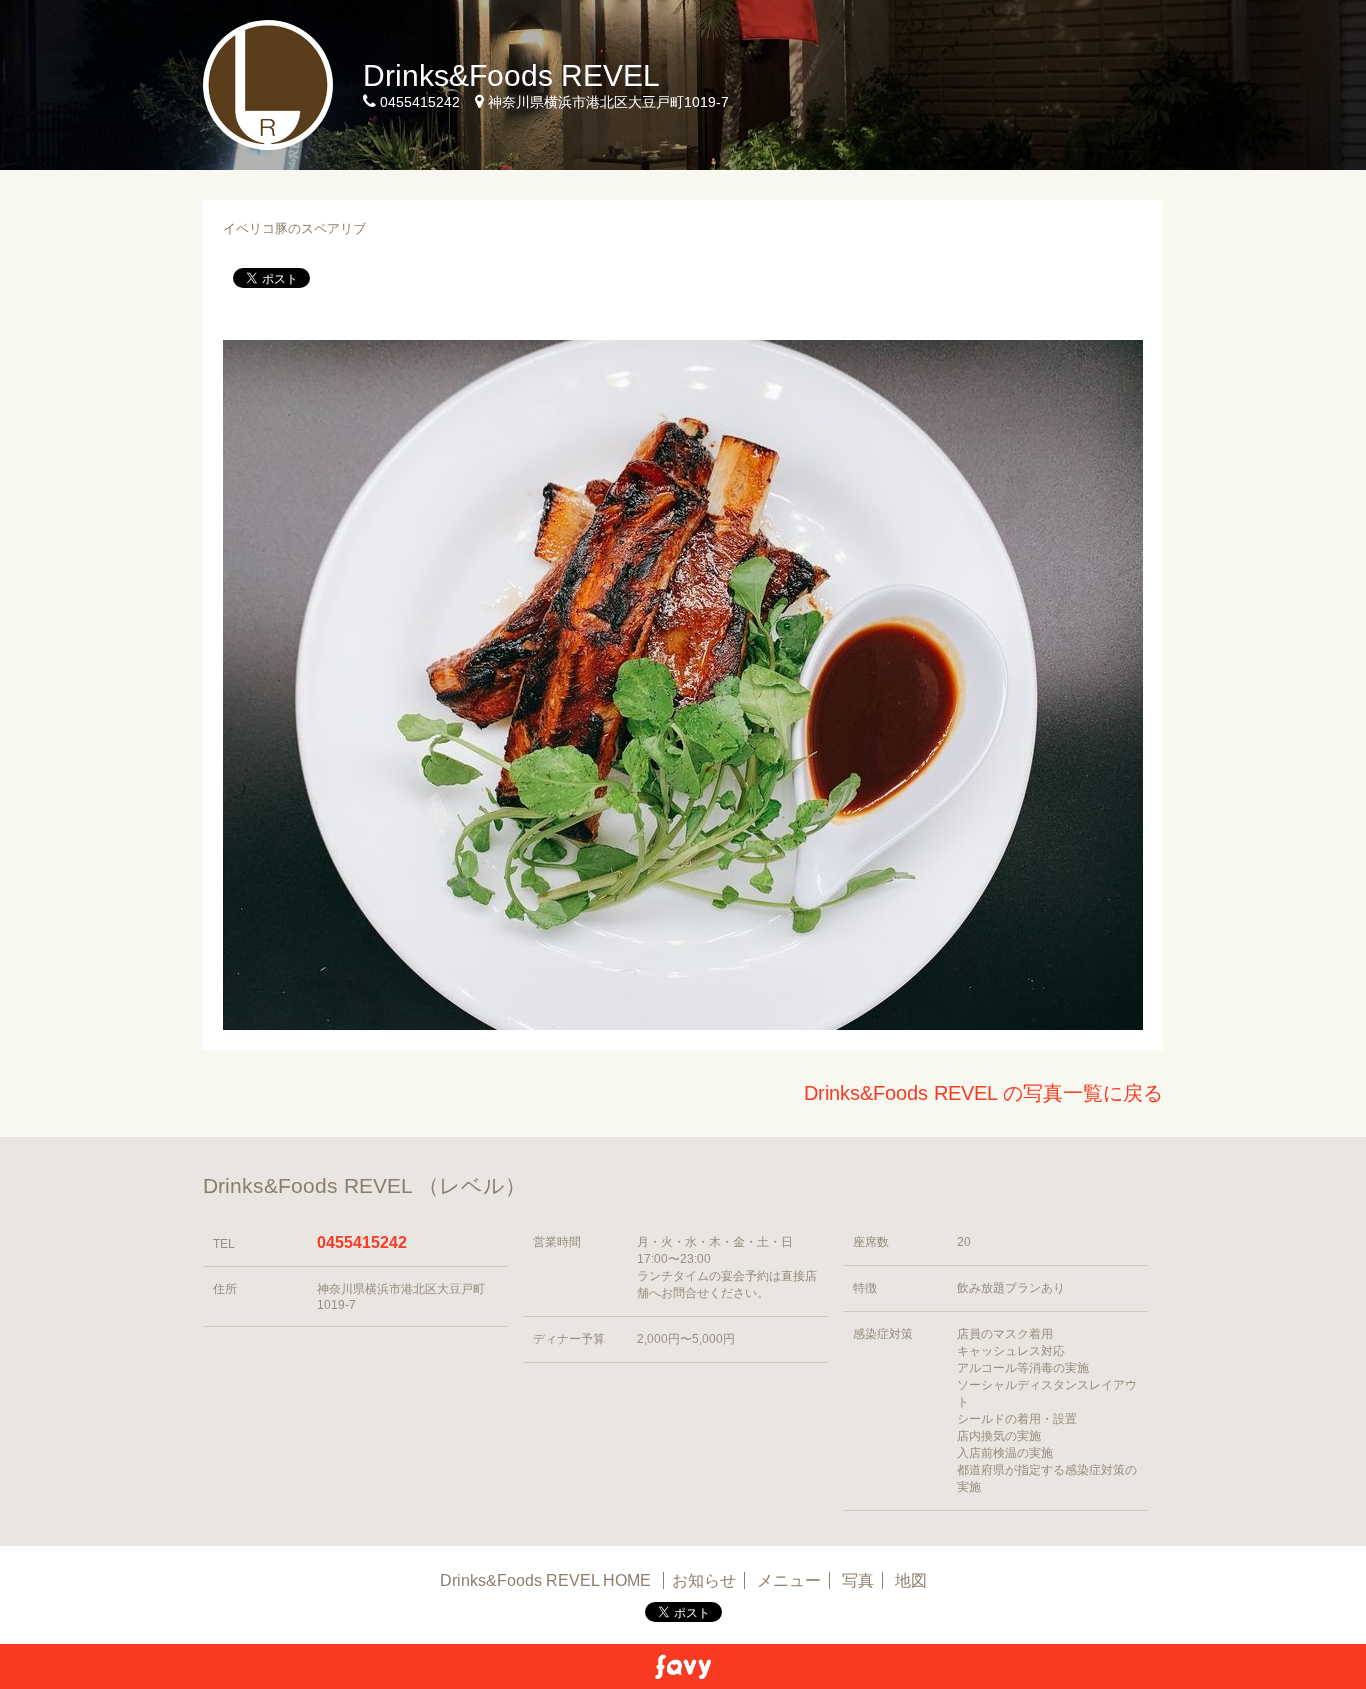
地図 (911, 1580)
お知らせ (704, 1580)
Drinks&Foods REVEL (511, 75)
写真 (858, 1580)
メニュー (789, 1580)
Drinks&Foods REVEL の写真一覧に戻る (983, 1093)
